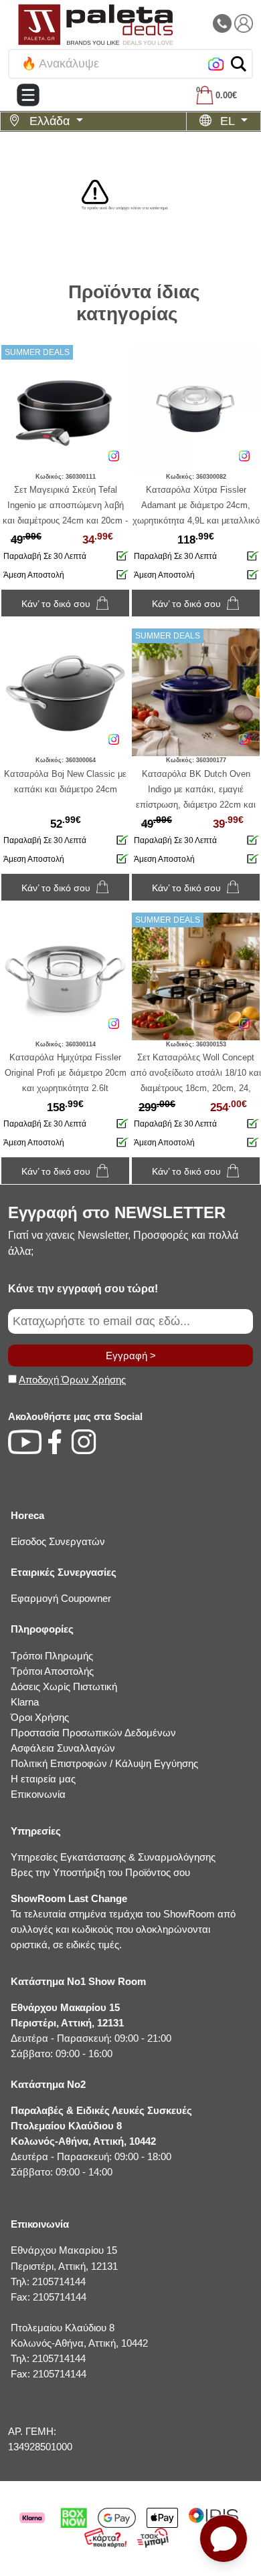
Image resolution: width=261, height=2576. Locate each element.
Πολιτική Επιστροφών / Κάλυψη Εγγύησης (104, 1763)
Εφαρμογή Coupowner (61, 1598)
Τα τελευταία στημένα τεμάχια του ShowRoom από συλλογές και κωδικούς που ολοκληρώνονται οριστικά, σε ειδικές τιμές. (123, 1921)
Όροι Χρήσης (40, 1717)
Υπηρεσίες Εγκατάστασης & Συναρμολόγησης (113, 1857)
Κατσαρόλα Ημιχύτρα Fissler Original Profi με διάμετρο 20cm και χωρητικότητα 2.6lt (66, 1073)
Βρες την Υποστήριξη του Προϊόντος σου (100, 1872)
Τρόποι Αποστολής (52, 1671)
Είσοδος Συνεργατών (58, 1541)
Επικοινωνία (38, 1794)
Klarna (25, 1702)
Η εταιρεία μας (43, 1779)
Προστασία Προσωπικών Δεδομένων (93, 1733)
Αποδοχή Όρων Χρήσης (72, 1380)
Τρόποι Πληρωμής (52, 1656)
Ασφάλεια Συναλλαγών (63, 1748)
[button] (239, 64)
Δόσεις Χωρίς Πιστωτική (64, 1686)
